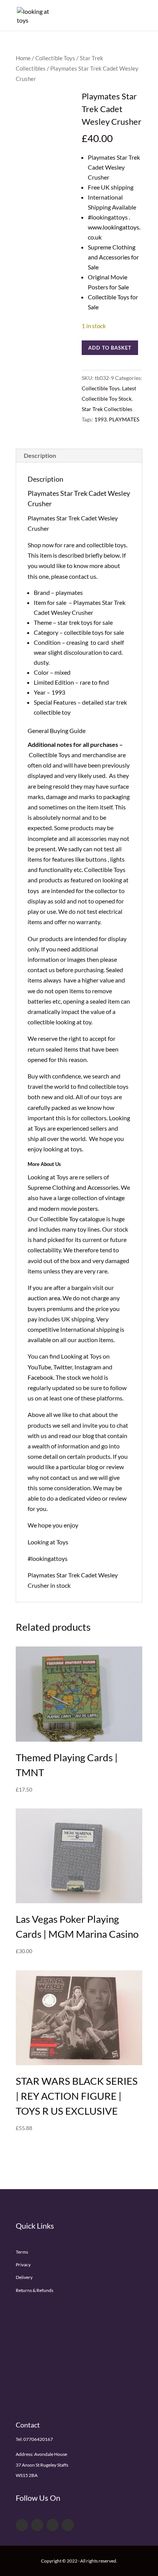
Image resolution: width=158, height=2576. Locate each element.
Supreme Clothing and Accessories (73, 1187)
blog (88, 1436)
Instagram (88, 1367)
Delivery (24, 2277)
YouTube (39, 1367)
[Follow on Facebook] (22, 2525)
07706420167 (38, 2439)
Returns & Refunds (35, 2290)
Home (23, 58)
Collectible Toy (59, 1219)
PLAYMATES (124, 419)
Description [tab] (40, 455)
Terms (22, 2252)
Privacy (23, 2265)
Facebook (40, 1377)
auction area (44, 1298)
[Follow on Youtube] (53, 2525)
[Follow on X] (37, 2525)
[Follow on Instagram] (68, 2525)
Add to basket (110, 348)
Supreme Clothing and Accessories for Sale (113, 257)
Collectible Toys (55, 58)
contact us (64, 1477)
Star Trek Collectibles (107, 409)
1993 (100, 419)
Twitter (63, 1367)
